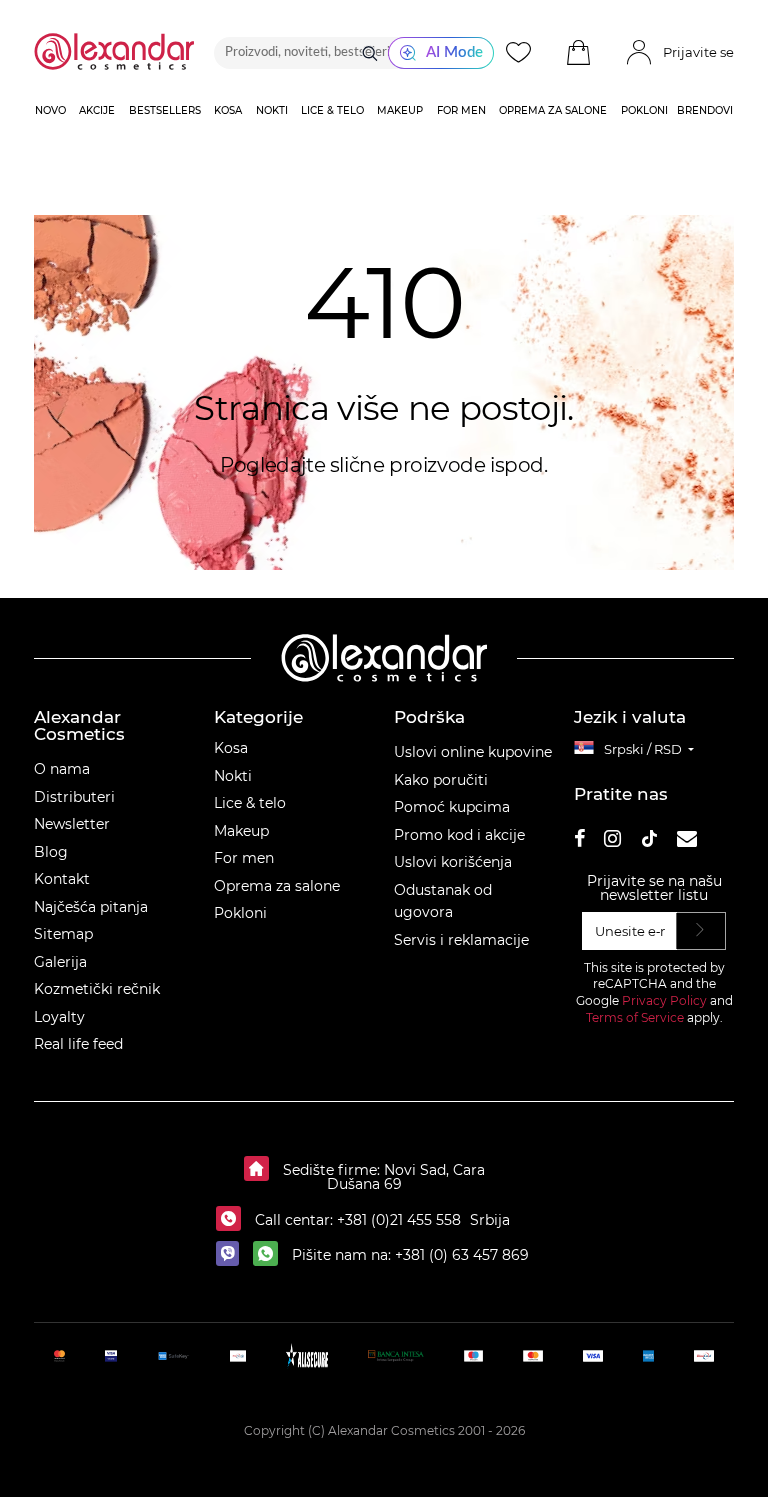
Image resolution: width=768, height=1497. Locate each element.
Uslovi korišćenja (453, 862)
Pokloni (240, 913)
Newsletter (72, 824)
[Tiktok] (649, 841)
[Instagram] (612, 841)
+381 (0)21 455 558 (397, 1220)
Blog (51, 852)
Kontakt (62, 879)
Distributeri (74, 797)
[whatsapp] (270, 1255)
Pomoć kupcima (452, 807)
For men (244, 858)
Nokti (233, 776)
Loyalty (59, 1017)
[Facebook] (580, 841)
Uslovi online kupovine (473, 752)
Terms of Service (635, 1017)
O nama (62, 769)
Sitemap (63, 934)
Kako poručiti (441, 780)
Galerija (60, 962)
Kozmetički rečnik (97, 989)
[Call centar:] (233, 1220)
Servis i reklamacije (461, 940)
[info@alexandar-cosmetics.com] (687, 841)
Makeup (241, 831)
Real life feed (78, 1044)
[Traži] (370, 53)
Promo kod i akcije (459, 835)
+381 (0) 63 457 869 (462, 1255)
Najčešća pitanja (91, 907)
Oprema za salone (277, 886)
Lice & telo (250, 803)
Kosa (231, 748)
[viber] (232, 1255)
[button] (578, 53)
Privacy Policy (664, 1000)
